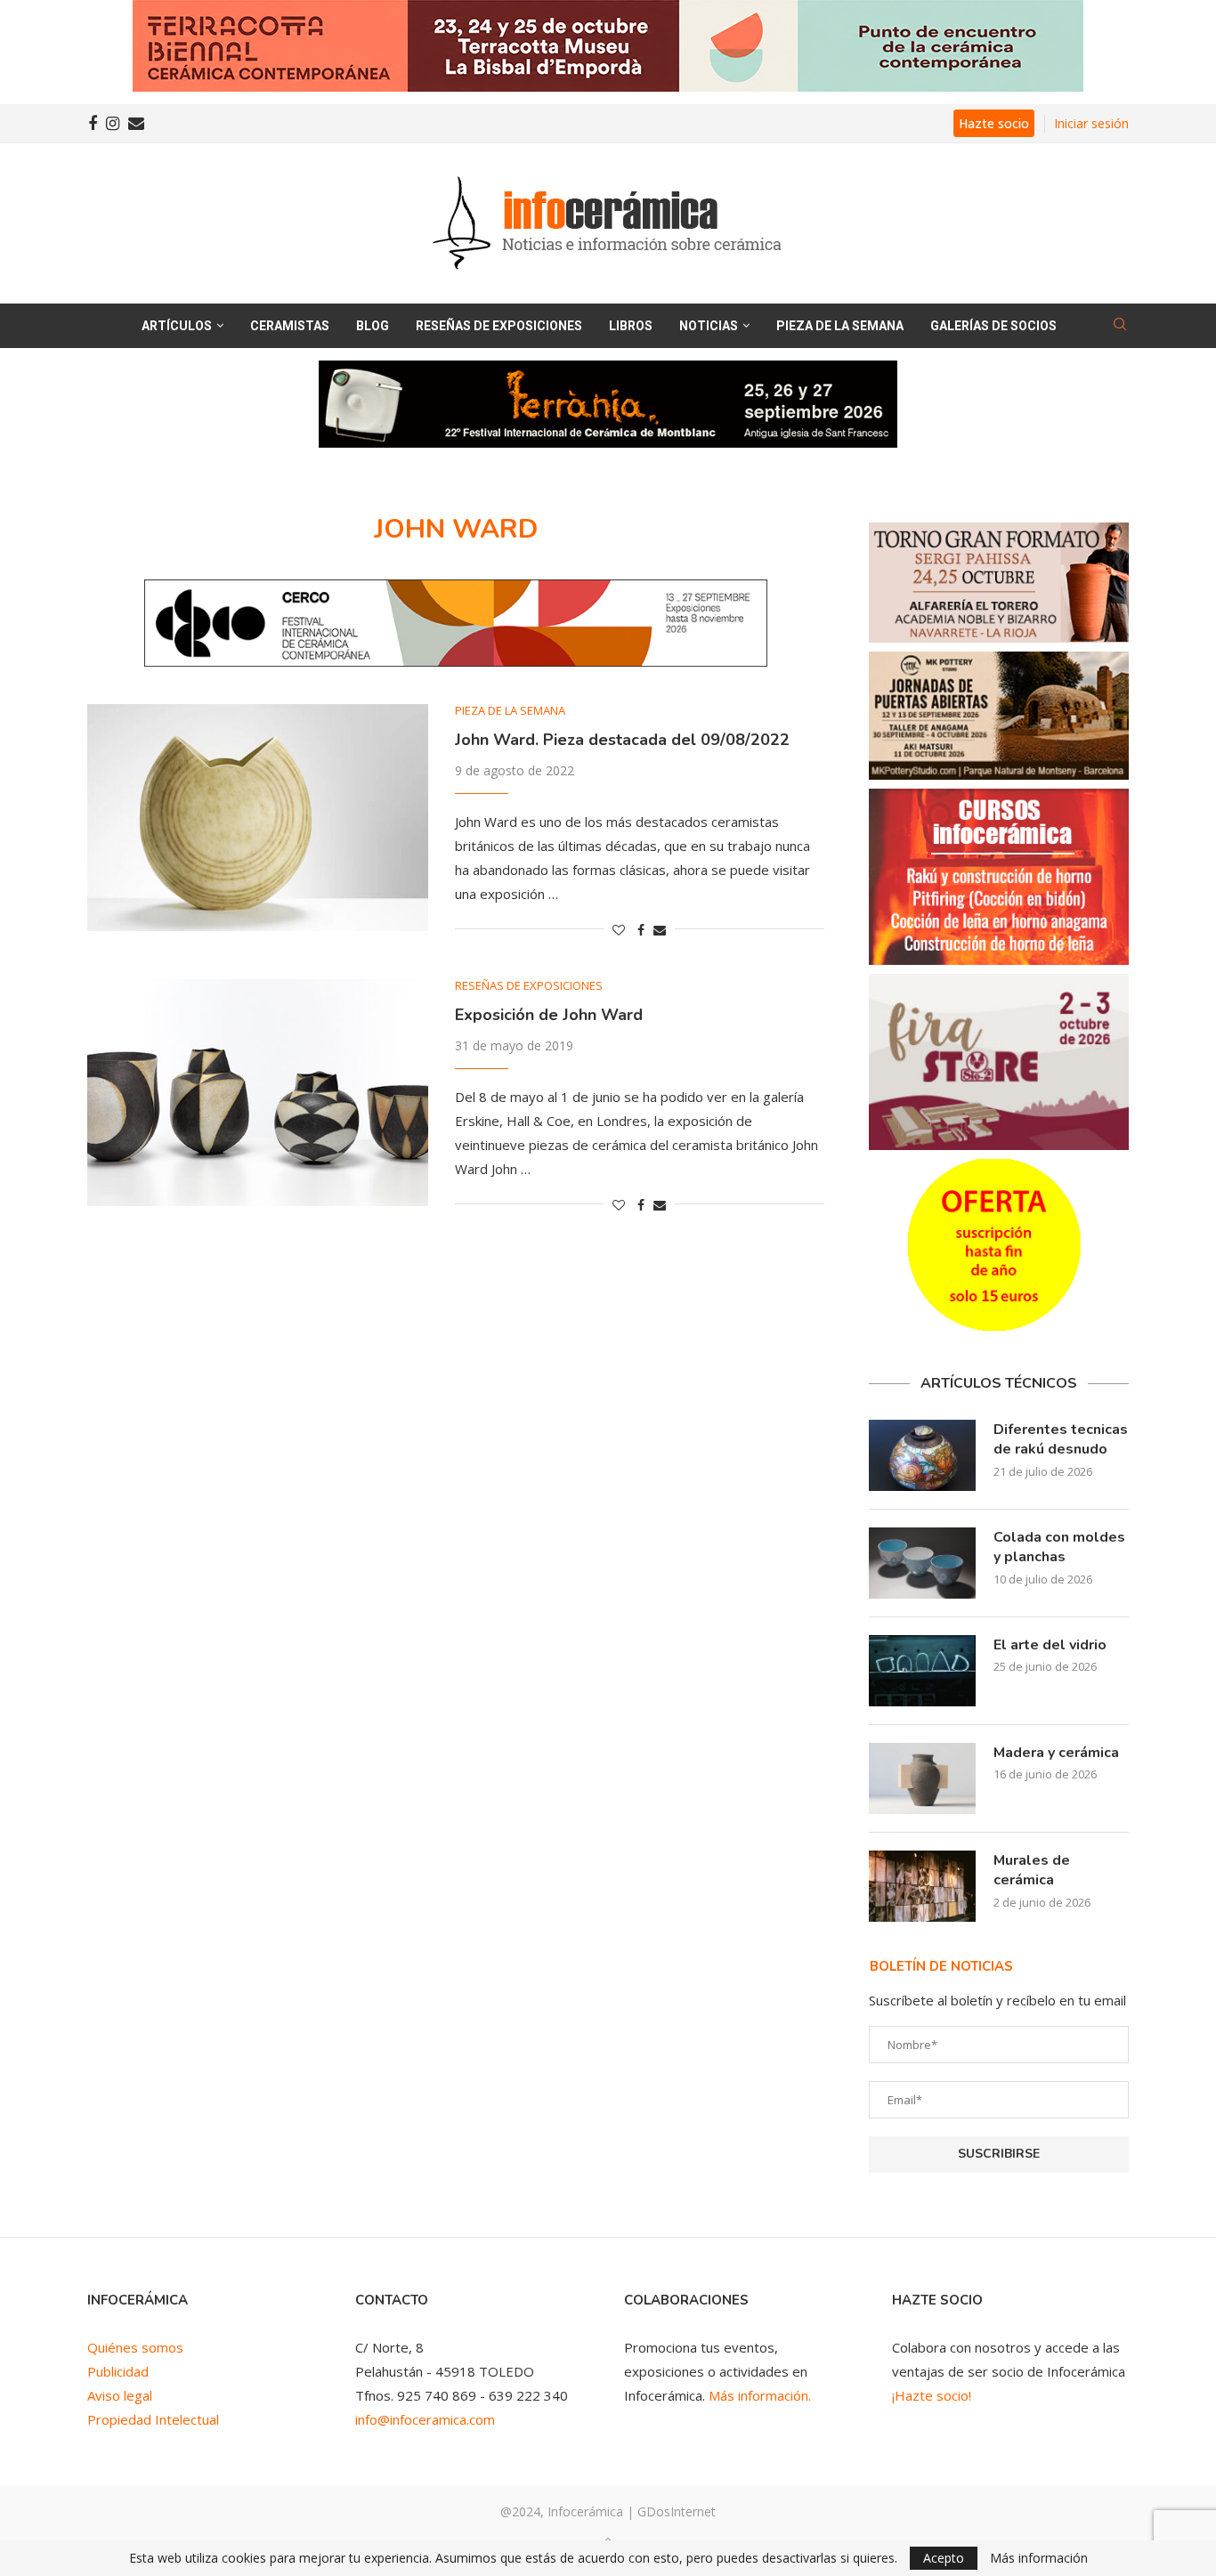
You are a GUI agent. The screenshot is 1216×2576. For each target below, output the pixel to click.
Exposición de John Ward (549, 1015)
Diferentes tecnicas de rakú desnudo (1061, 1439)
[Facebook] (93, 124)
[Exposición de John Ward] (258, 1093)
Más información (1039, 2558)
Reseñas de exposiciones (499, 326)
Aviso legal (120, 2395)
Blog (373, 326)
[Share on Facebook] (641, 930)
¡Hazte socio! (932, 2395)
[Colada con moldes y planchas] (922, 1563)
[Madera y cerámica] (922, 1778)
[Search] (1120, 326)
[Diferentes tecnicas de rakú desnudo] (922, 1455)
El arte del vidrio (1050, 1645)
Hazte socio (994, 123)
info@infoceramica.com (425, 2419)
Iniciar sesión (1091, 123)
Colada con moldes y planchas (1059, 1547)
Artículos (177, 326)
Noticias (709, 326)
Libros (631, 326)
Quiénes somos (135, 2347)
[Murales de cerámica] (922, 1886)
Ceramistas (290, 326)
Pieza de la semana (840, 326)
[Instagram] (113, 124)
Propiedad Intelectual (153, 2419)
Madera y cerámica (1056, 1753)
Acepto (944, 2558)
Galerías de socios (993, 326)
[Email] (136, 124)
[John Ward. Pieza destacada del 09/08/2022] (258, 818)
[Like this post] (619, 930)
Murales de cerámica (1032, 1870)
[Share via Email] (660, 930)
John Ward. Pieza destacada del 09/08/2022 (622, 740)
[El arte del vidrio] (922, 1671)
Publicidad (118, 2371)
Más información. (760, 2395)
